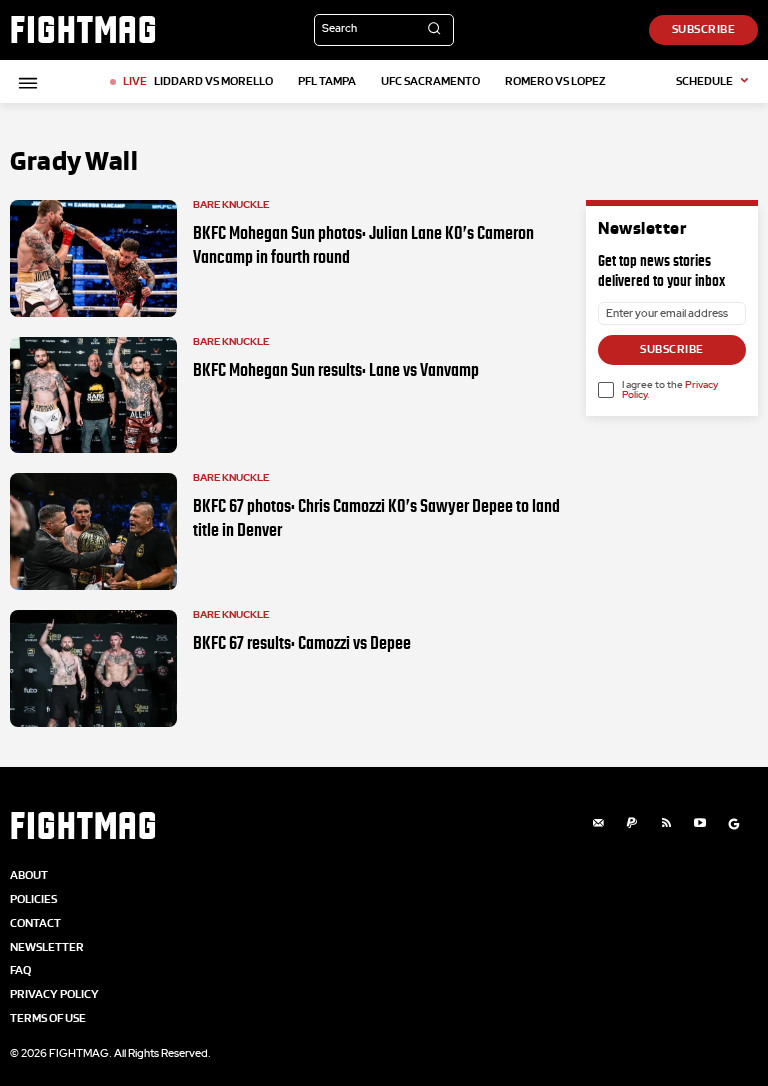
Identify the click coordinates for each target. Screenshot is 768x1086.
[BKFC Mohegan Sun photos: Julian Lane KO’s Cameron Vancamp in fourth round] (93, 258)
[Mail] (598, 824)
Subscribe (672, 349)
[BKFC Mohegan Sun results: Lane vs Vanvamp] (93, 395)
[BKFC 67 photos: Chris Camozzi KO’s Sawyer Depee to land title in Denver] (93, 531)
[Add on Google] (734, 824)
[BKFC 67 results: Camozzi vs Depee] (93, 668)
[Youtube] (700, 824)
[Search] (434, 30)
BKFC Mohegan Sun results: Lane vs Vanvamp (336, 370)
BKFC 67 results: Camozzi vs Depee (302, 643)
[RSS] (666, 824)
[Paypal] (632, 824)
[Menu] (25, 83)
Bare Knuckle (231, 205)
